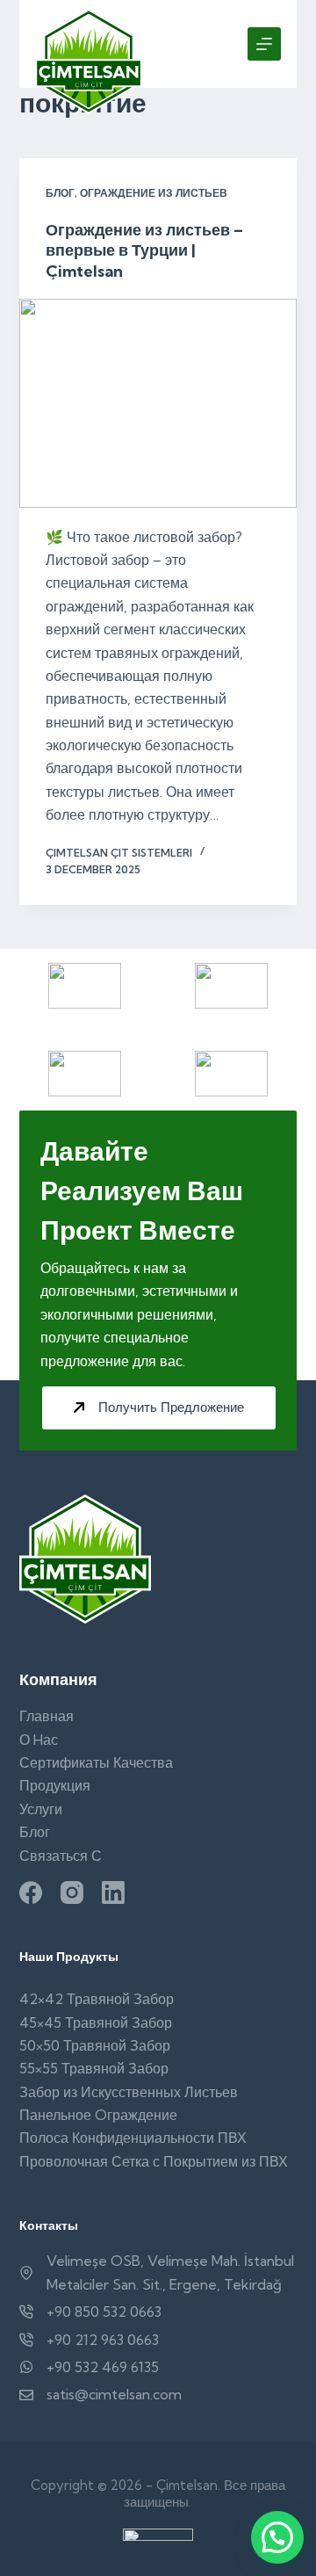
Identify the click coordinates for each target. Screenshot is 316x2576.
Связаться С (61, 1856)
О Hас (39, 1740)
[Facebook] (31, 1892)
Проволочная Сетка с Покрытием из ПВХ (154, 2161)
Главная (47, 1716)
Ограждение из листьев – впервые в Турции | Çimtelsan (144, 250)
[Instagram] (72, 1892)
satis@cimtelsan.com (114, 2394)
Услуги (41, 1809)
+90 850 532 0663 (104, 2312)
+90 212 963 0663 (103, 2340)
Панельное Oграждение (98, 2115)
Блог (60, 193)
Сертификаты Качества (96, 1762)
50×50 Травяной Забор (95, 2045)
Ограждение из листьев (154, 193)
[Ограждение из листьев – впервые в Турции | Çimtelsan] (158, 403)
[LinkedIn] (113, 1892)
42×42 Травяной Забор (97, 1999)
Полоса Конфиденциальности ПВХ (133, 2138)
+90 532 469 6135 (103, 2367)
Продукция (55, 1785)
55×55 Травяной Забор (94, 2068)
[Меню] (264, 44)
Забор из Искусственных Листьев (129, 2092)
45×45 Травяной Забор (96, 2022)
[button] (277, 2537)
